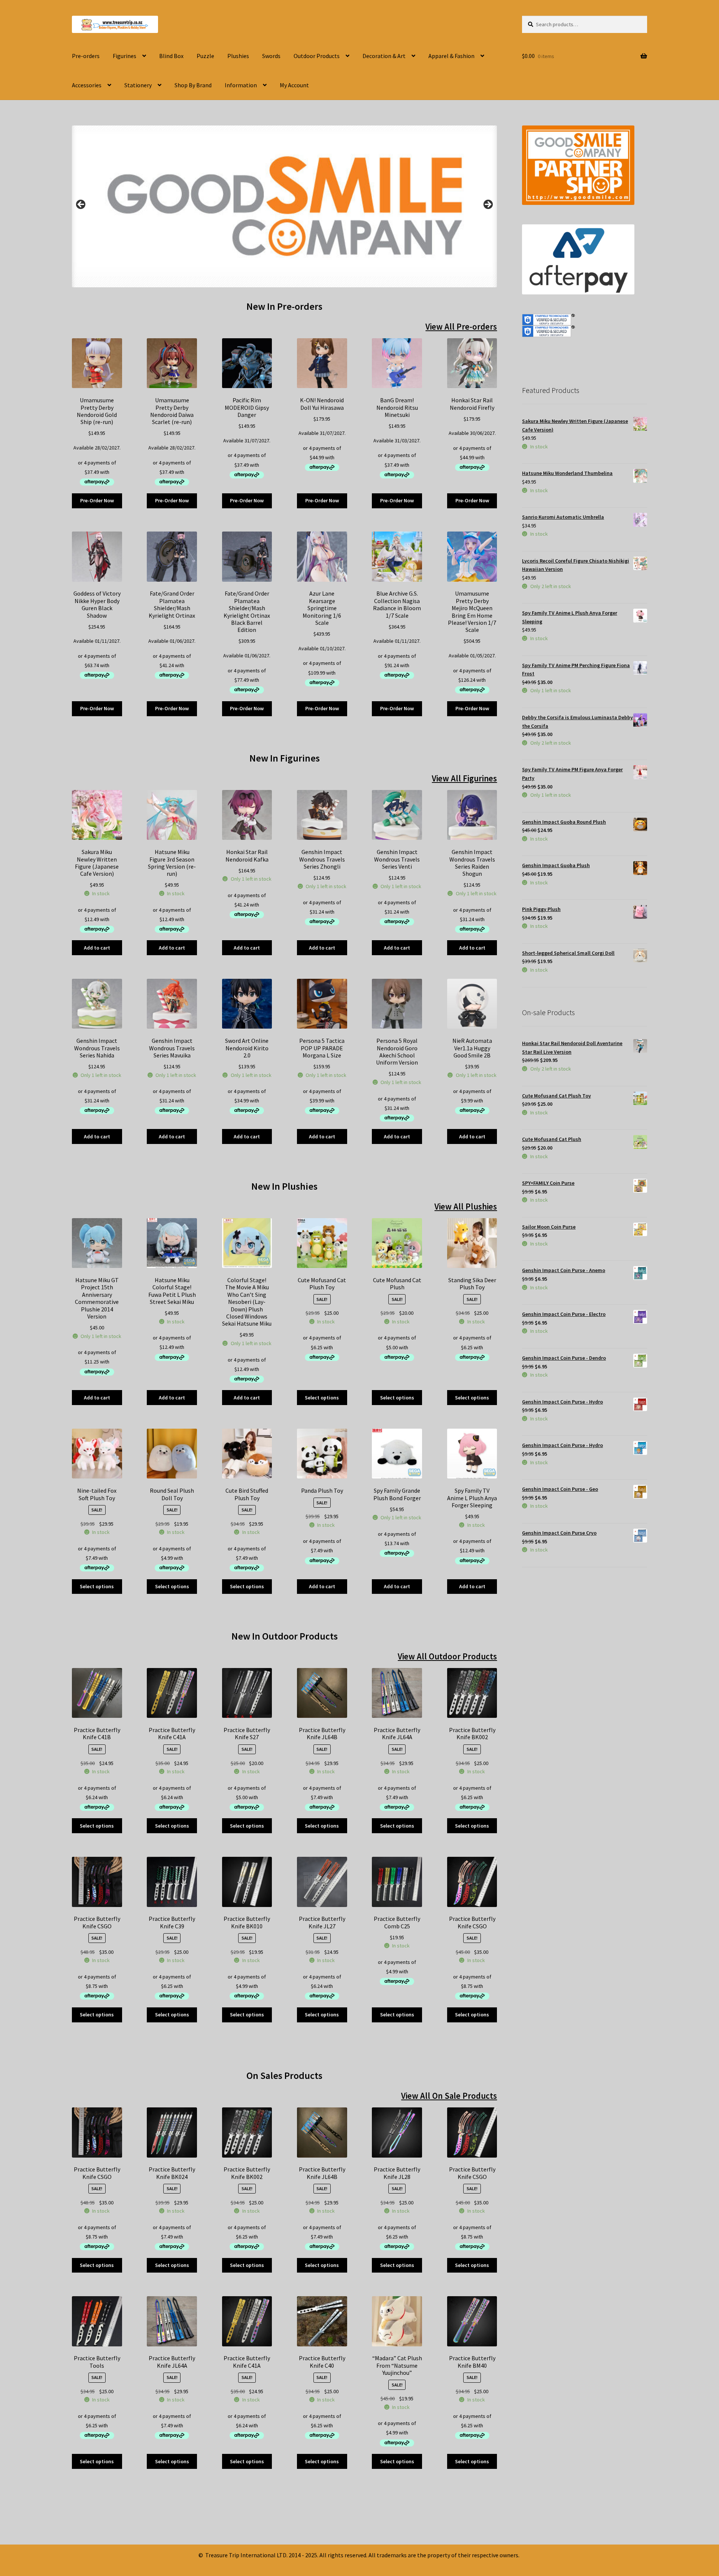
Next (488, 205)
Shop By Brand (193, 85)
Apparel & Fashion (451, 56)
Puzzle (205, 56)
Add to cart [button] (97, 948)
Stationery (138, 85)
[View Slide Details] (284, 207)
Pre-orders (86, 56)
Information (241, 85)
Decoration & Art (384, 56)
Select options (322, 1398)
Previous (81, 205)
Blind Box (171, 56)
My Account (294, 85)
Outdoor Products (317, 56)
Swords (271, 56)
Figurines (125, 56)
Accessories (87, 85)
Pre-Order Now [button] (97, 500)
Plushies (238, 56)
